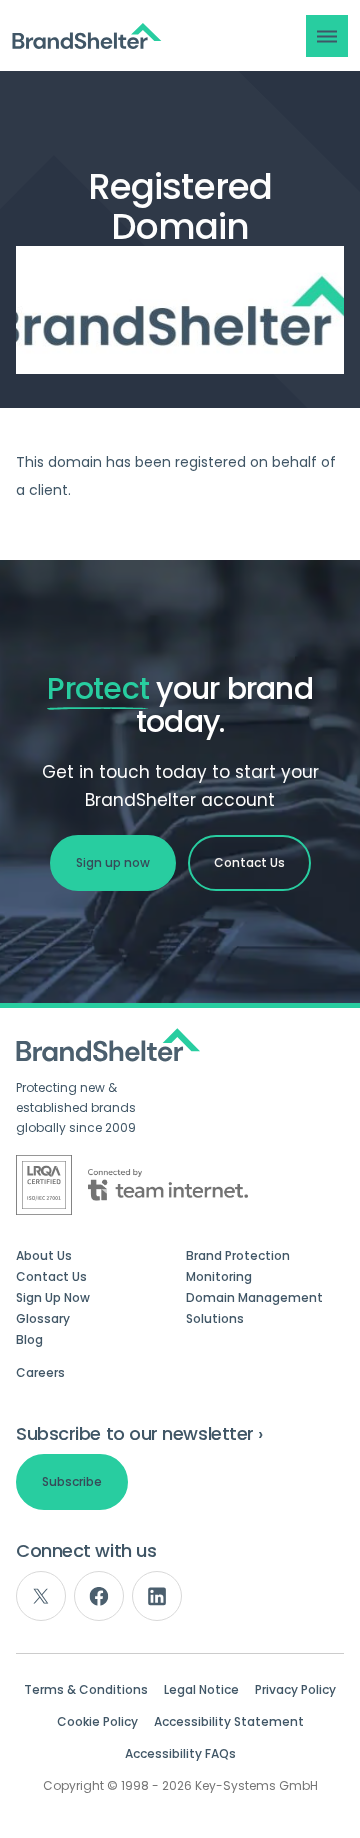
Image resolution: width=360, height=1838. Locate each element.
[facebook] (99, 1596)
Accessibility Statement (229, 1722)
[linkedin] (157, 1596)
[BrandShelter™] (87, 36)
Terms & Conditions (86, 1690)
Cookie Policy (97, 1722)
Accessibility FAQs (180, 1754)
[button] (327, 36)
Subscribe (72, 1481)
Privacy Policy (295, 1690)
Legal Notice (201, 1690)
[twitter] (41, 1596)
